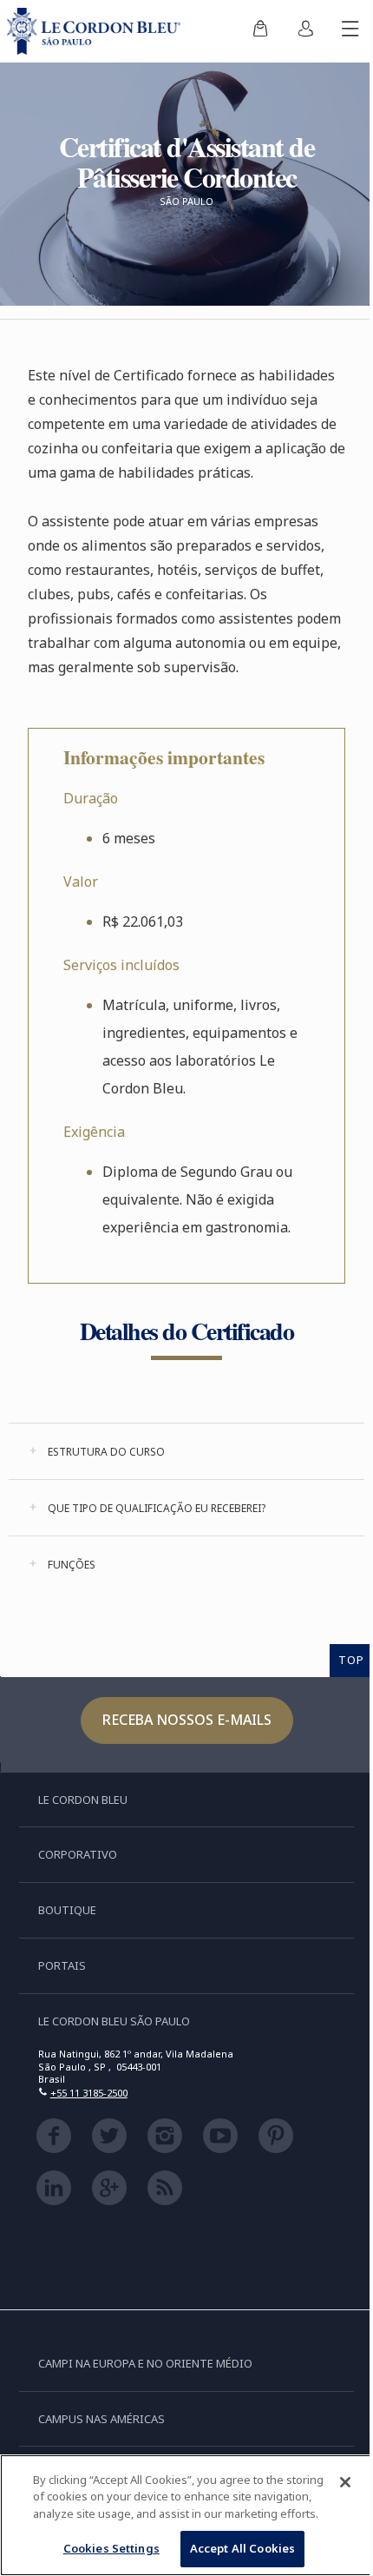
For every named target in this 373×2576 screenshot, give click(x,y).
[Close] (345, 2482)
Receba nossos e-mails (187, 1720)
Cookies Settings (111, 2548)
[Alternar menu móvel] (350, 31)
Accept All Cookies (242, 2548)
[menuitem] (260, 31)
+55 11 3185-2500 (89, 2093)
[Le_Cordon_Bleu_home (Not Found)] (97, 31)
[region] (186, 2515)
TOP (351, 1660)
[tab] (186, 1451)
